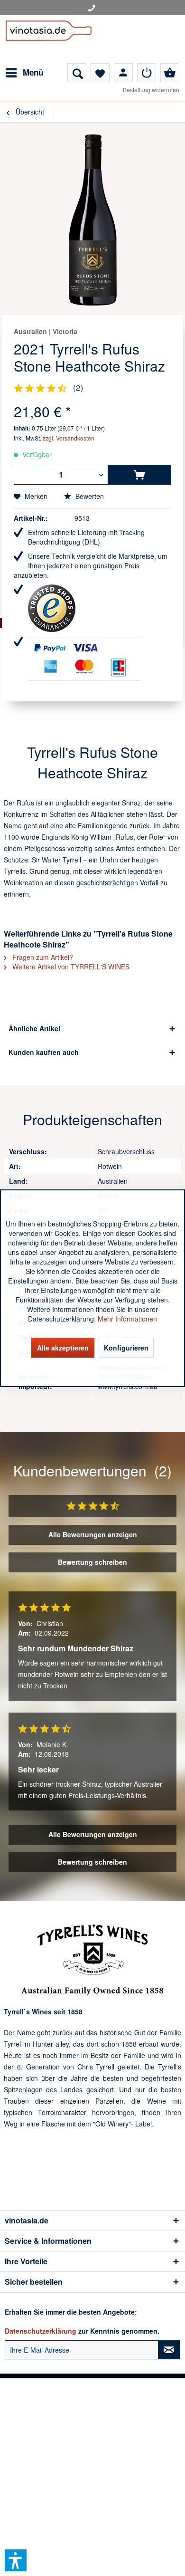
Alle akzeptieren (63, 1348)
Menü (33, 72)
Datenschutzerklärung (41, 2331)
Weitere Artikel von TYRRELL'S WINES (70, 967)
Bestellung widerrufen (151, 90)
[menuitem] (24, 73)
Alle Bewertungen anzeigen (93, 1534)
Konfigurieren (126, 1348)
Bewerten (89, 496)
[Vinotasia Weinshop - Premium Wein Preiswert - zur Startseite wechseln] (49, 39)
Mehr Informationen (127, 1319)
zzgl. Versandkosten (69, 438)
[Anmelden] (147, 73)
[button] (16, 2560)
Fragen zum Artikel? (42, 957)
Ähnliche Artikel (34, 1028)
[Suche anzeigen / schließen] (77, 73)
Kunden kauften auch (44, 1052)
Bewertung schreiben (92, 1562)
